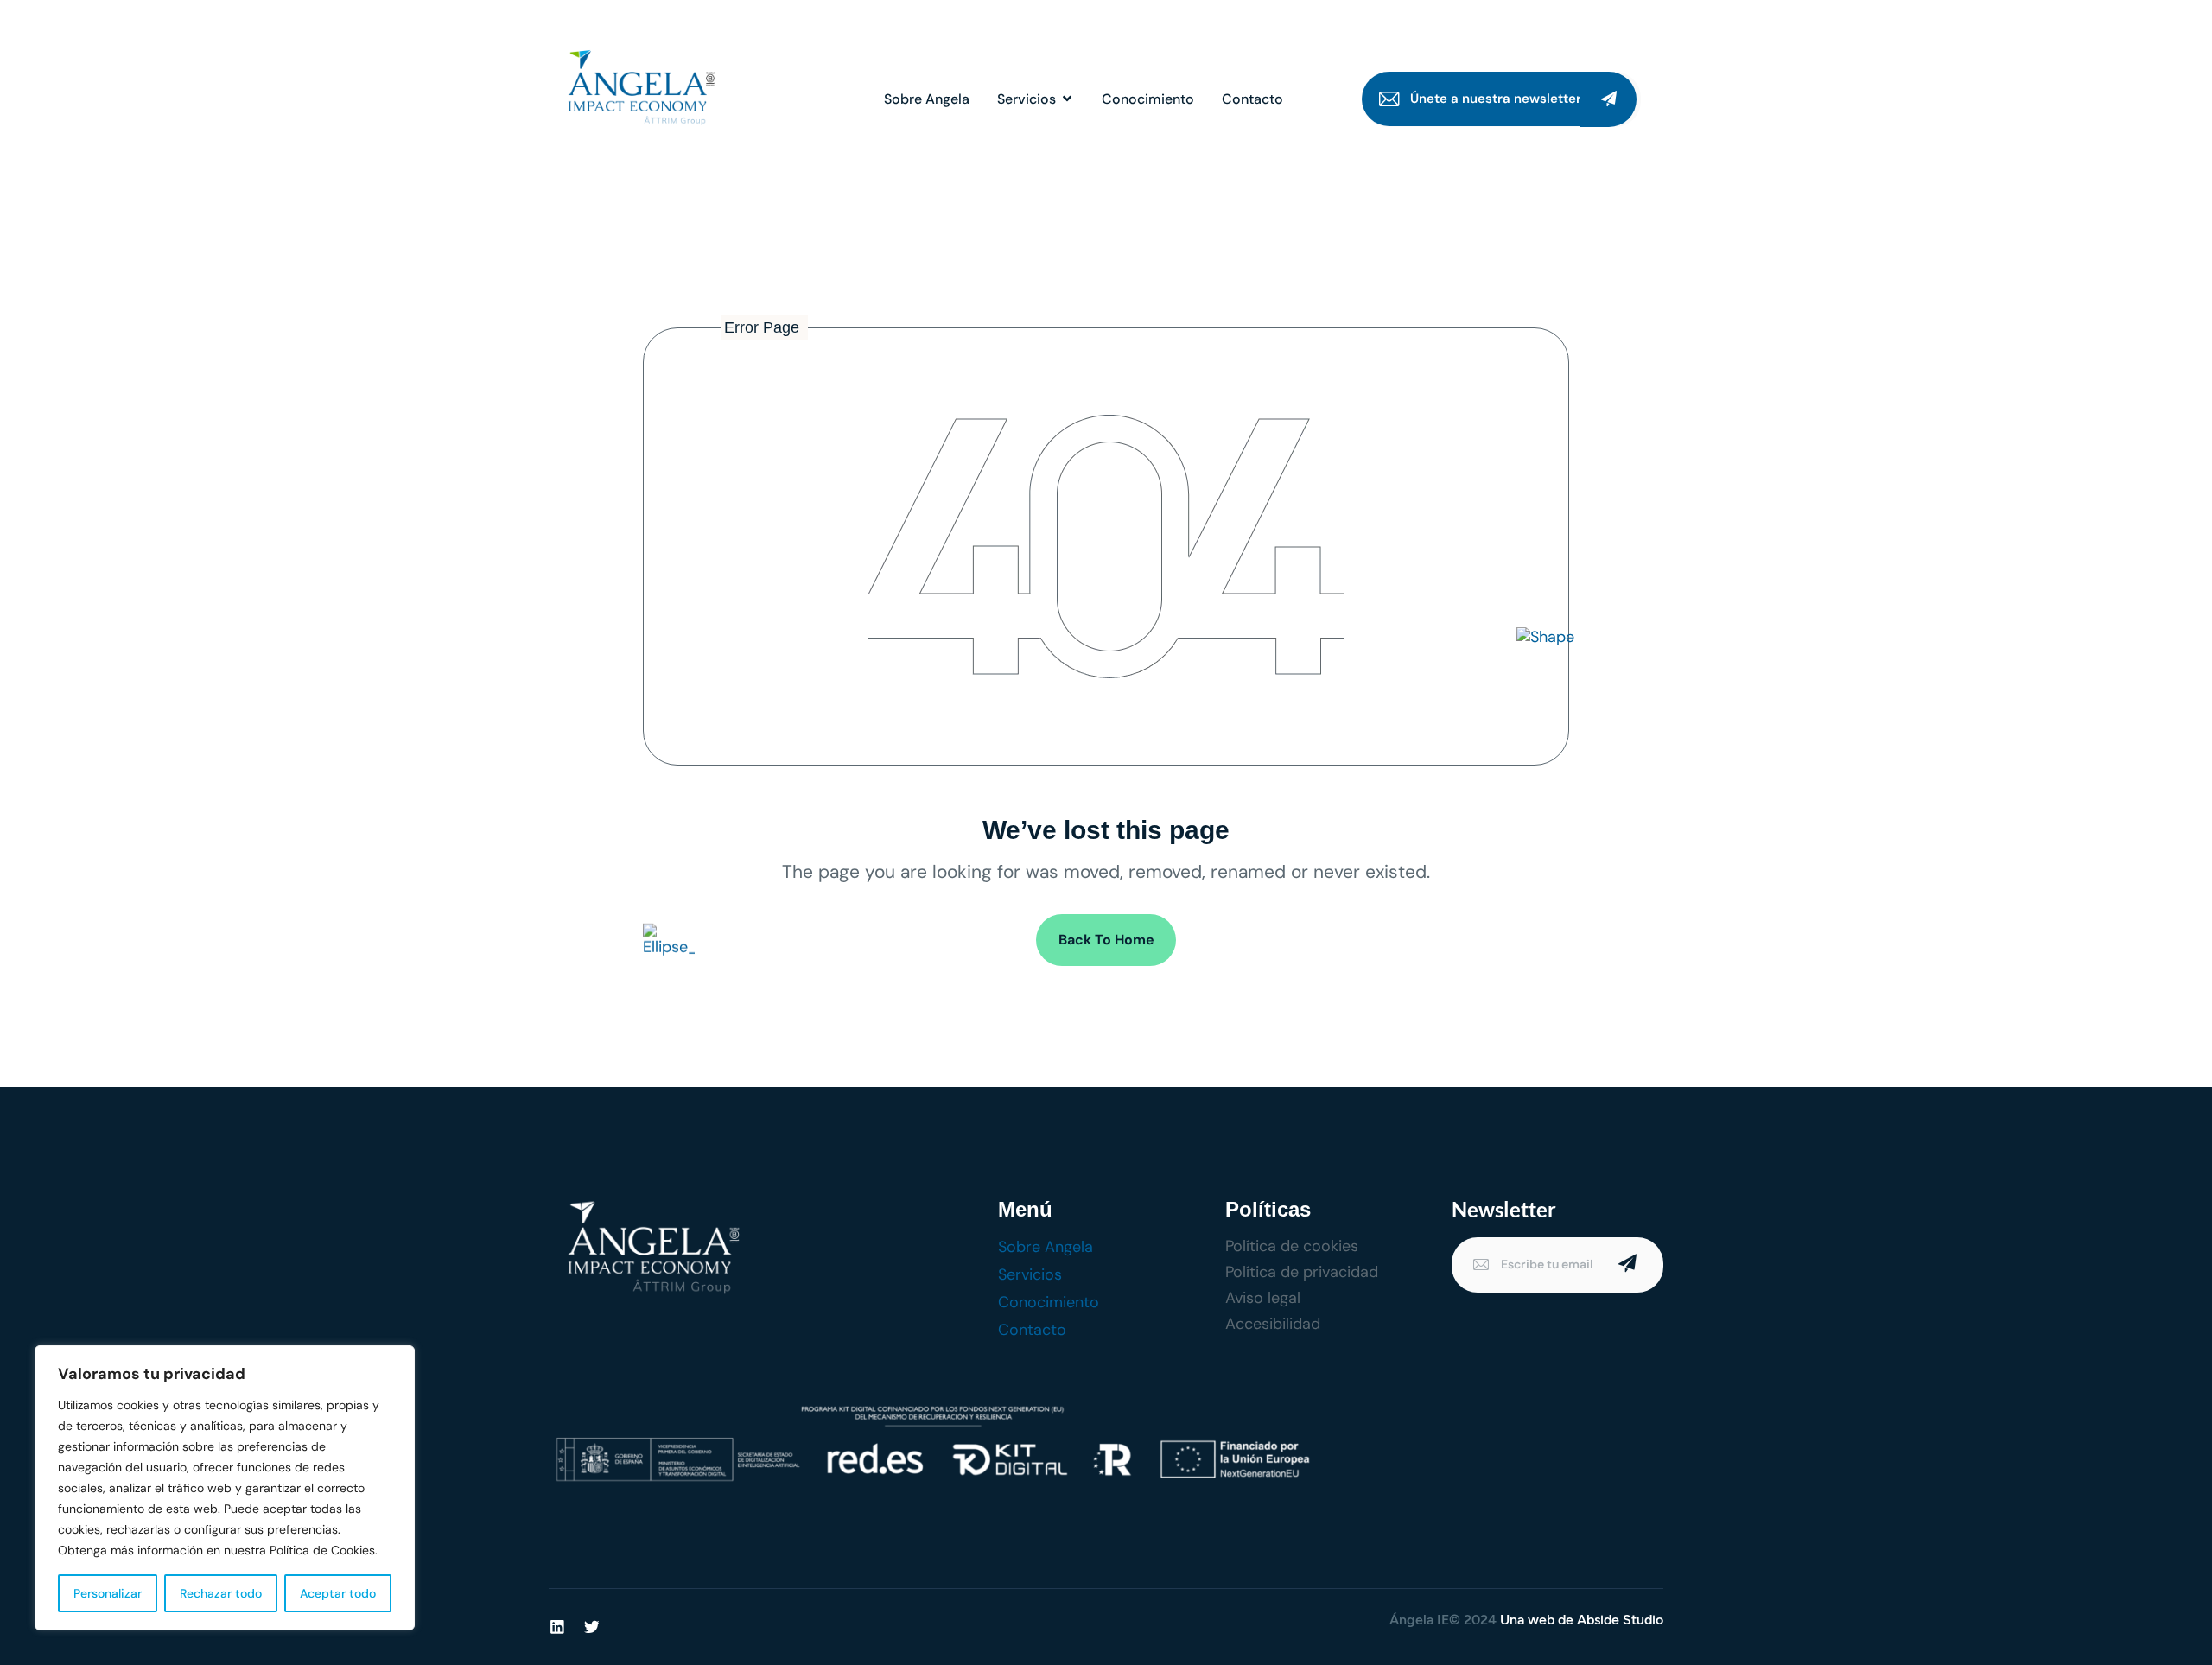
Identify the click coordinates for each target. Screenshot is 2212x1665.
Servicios (1027, 99)
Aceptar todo (338, 1593)
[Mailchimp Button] (1608, 99)
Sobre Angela (927, 99)
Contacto (1252, 99)
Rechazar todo (221, 1593)
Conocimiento (1148, 99)
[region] (225, 1488)
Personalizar (108, 1593)
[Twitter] (592, 1627)
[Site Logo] (638, 91)
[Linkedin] (557, 1627)
